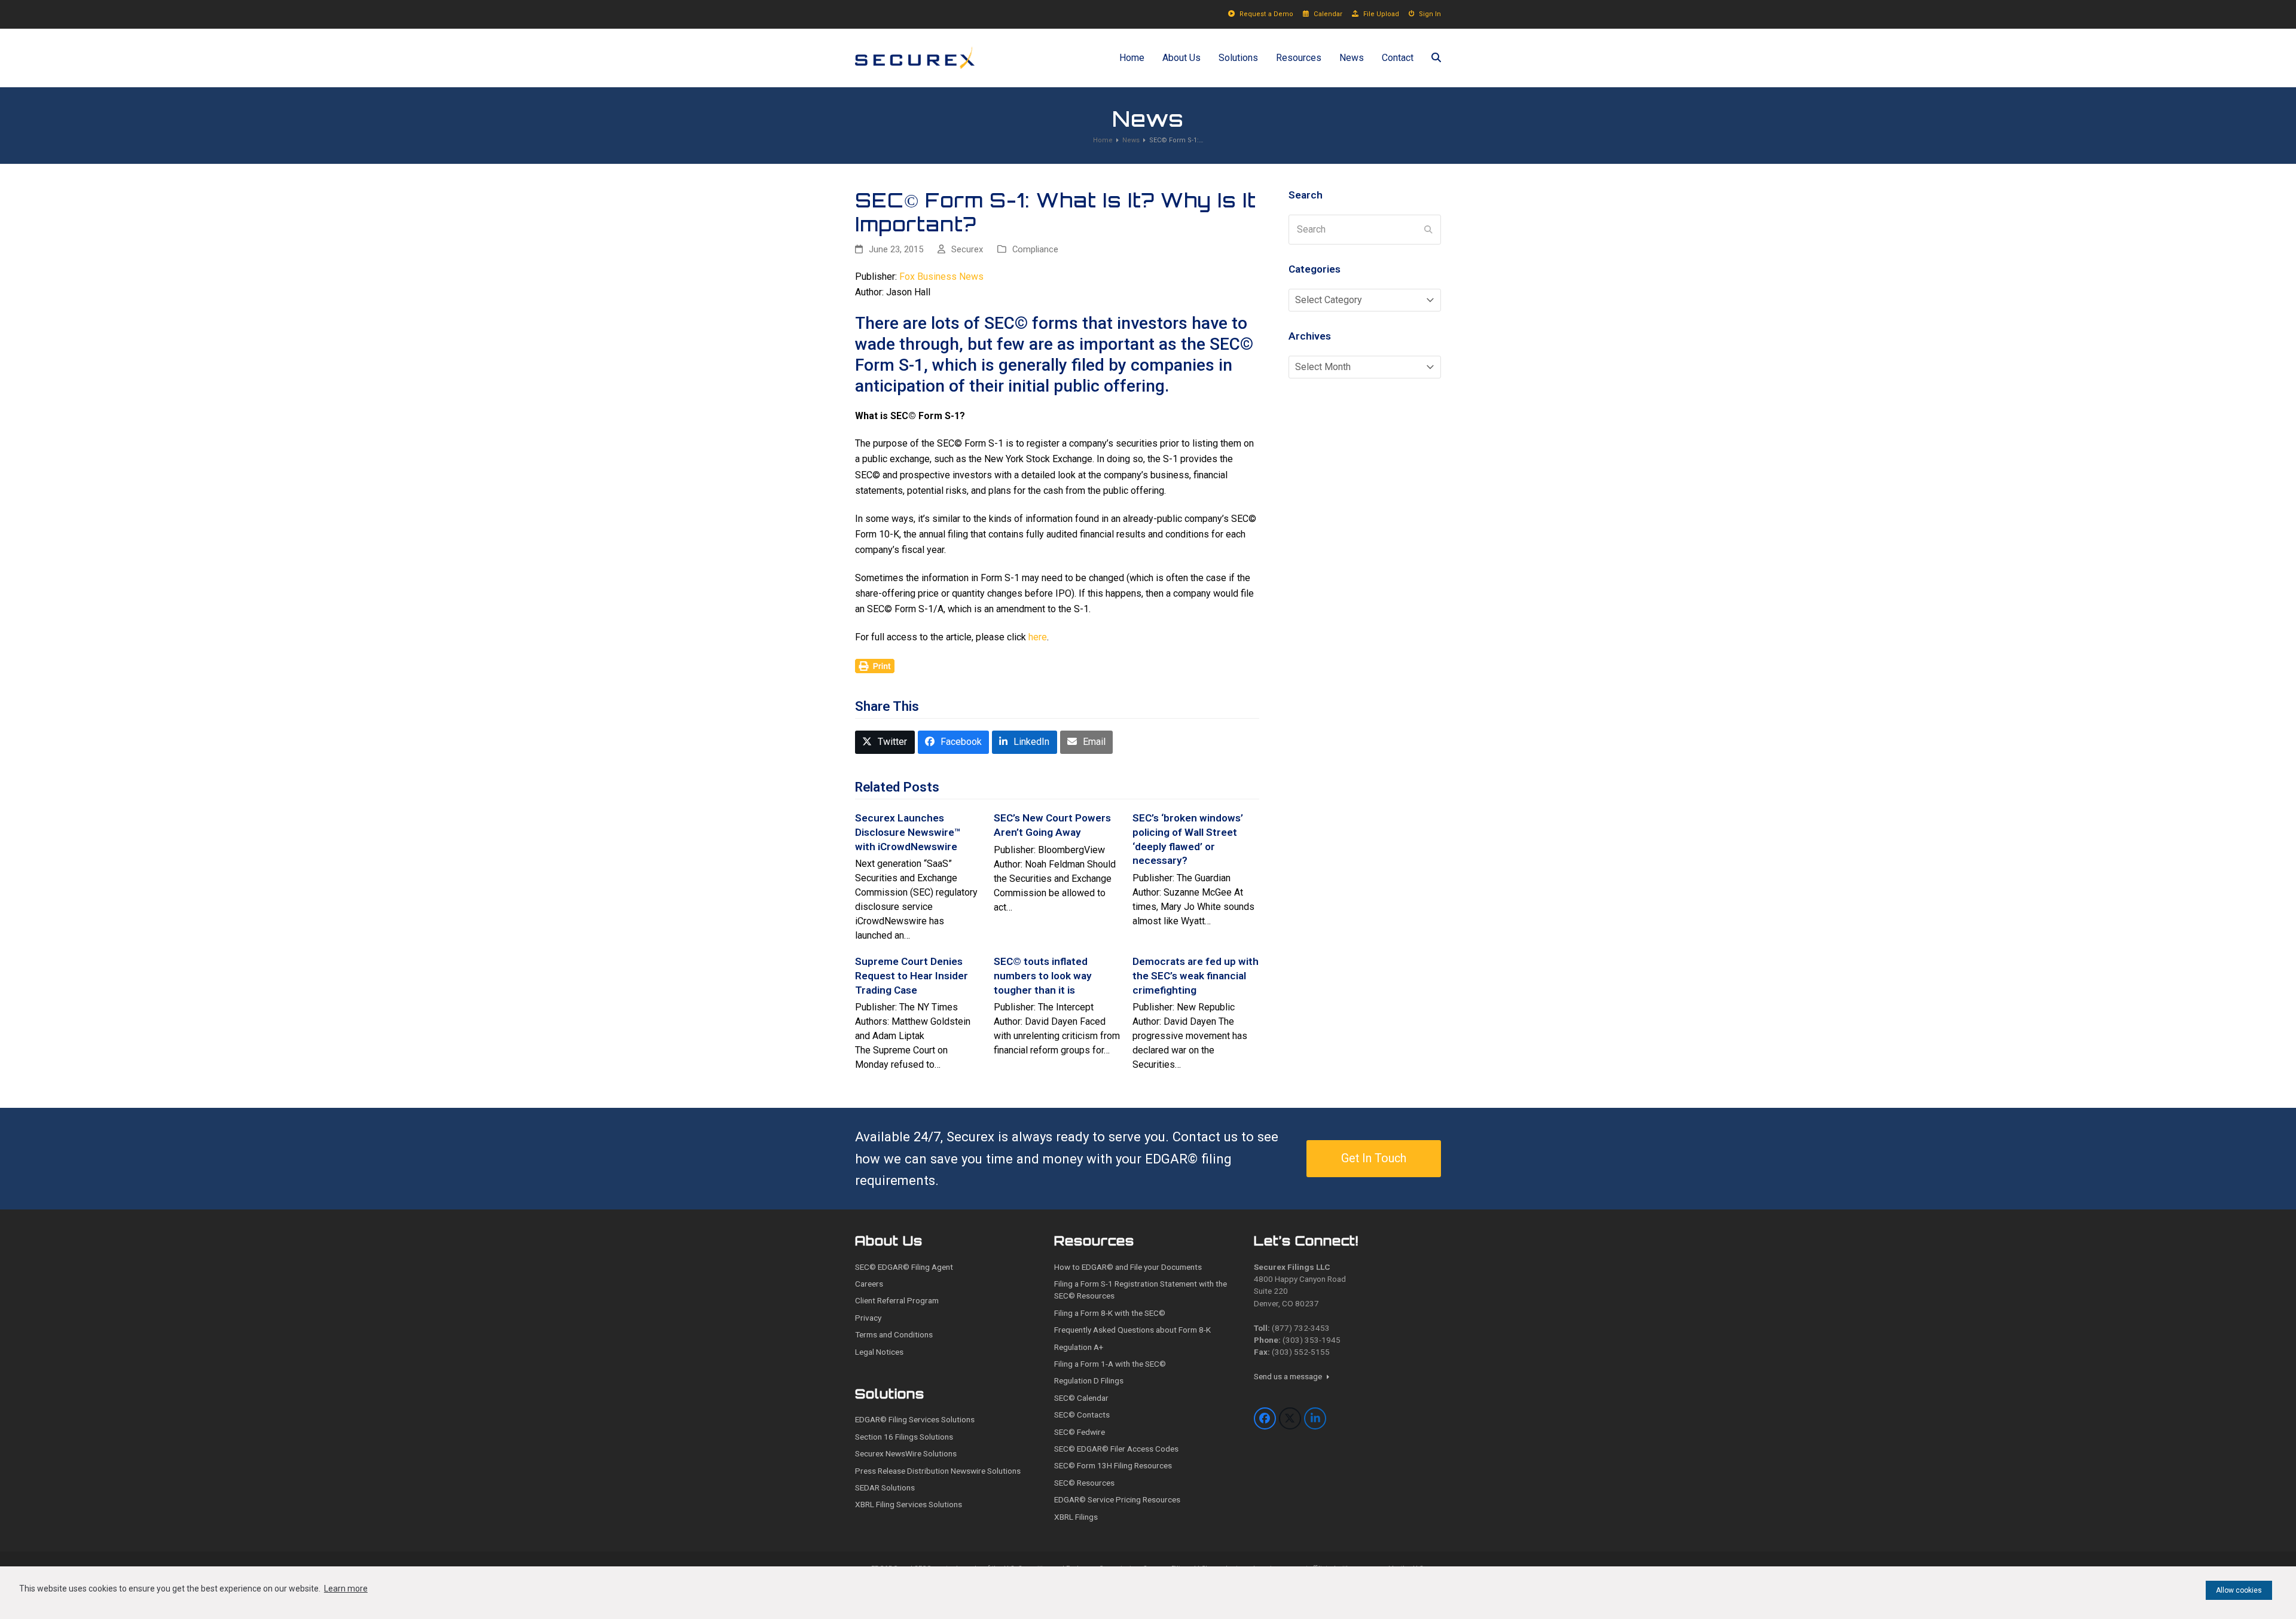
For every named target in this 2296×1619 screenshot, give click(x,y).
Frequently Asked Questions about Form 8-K (1132, 1330)
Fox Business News (941, 277)
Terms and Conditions (894, 1334)
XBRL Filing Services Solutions (909, 1504)
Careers (869, 1284)
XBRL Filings (1076, 1517)
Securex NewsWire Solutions (906, 1453)
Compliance (1035, 249)
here (1038, 637)
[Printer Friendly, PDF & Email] (875, 665)
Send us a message (1289, 1376)
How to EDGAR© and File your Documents (1128, 1267)
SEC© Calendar (1081, 1398)
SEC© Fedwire (1080, 1432)
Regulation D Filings (1089, 1380)
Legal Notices (879, 1352)
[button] (1436, 58)
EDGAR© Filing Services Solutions (915, 1419)
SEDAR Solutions (885, 1487)
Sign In (1430, 14)
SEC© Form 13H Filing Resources (1113, 1465)
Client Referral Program (897, 1300)
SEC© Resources (1084, 1483)
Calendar (1328, 14)
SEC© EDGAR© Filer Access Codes (1116, 1449)
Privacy (868, 1318)
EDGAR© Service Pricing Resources (1117, 1499)
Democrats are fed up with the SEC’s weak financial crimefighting (1196, 975)
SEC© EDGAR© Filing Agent (904, 1267)
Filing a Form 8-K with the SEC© (1110, 1313)
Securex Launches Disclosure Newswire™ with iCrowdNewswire (908, 832)
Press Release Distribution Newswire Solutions (938, 1471)
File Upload (1381, 14)
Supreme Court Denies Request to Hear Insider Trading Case (912, 975)
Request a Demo (1266, 14)
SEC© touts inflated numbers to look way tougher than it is (1043, 975)
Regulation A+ (1079, 1347)
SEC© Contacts (1082, 1415)
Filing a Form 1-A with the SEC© (1110, 1364)
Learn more (346, 1589)
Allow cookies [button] (2239, 1590)
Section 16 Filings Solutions (904, 1437)
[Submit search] (1428, 230)
